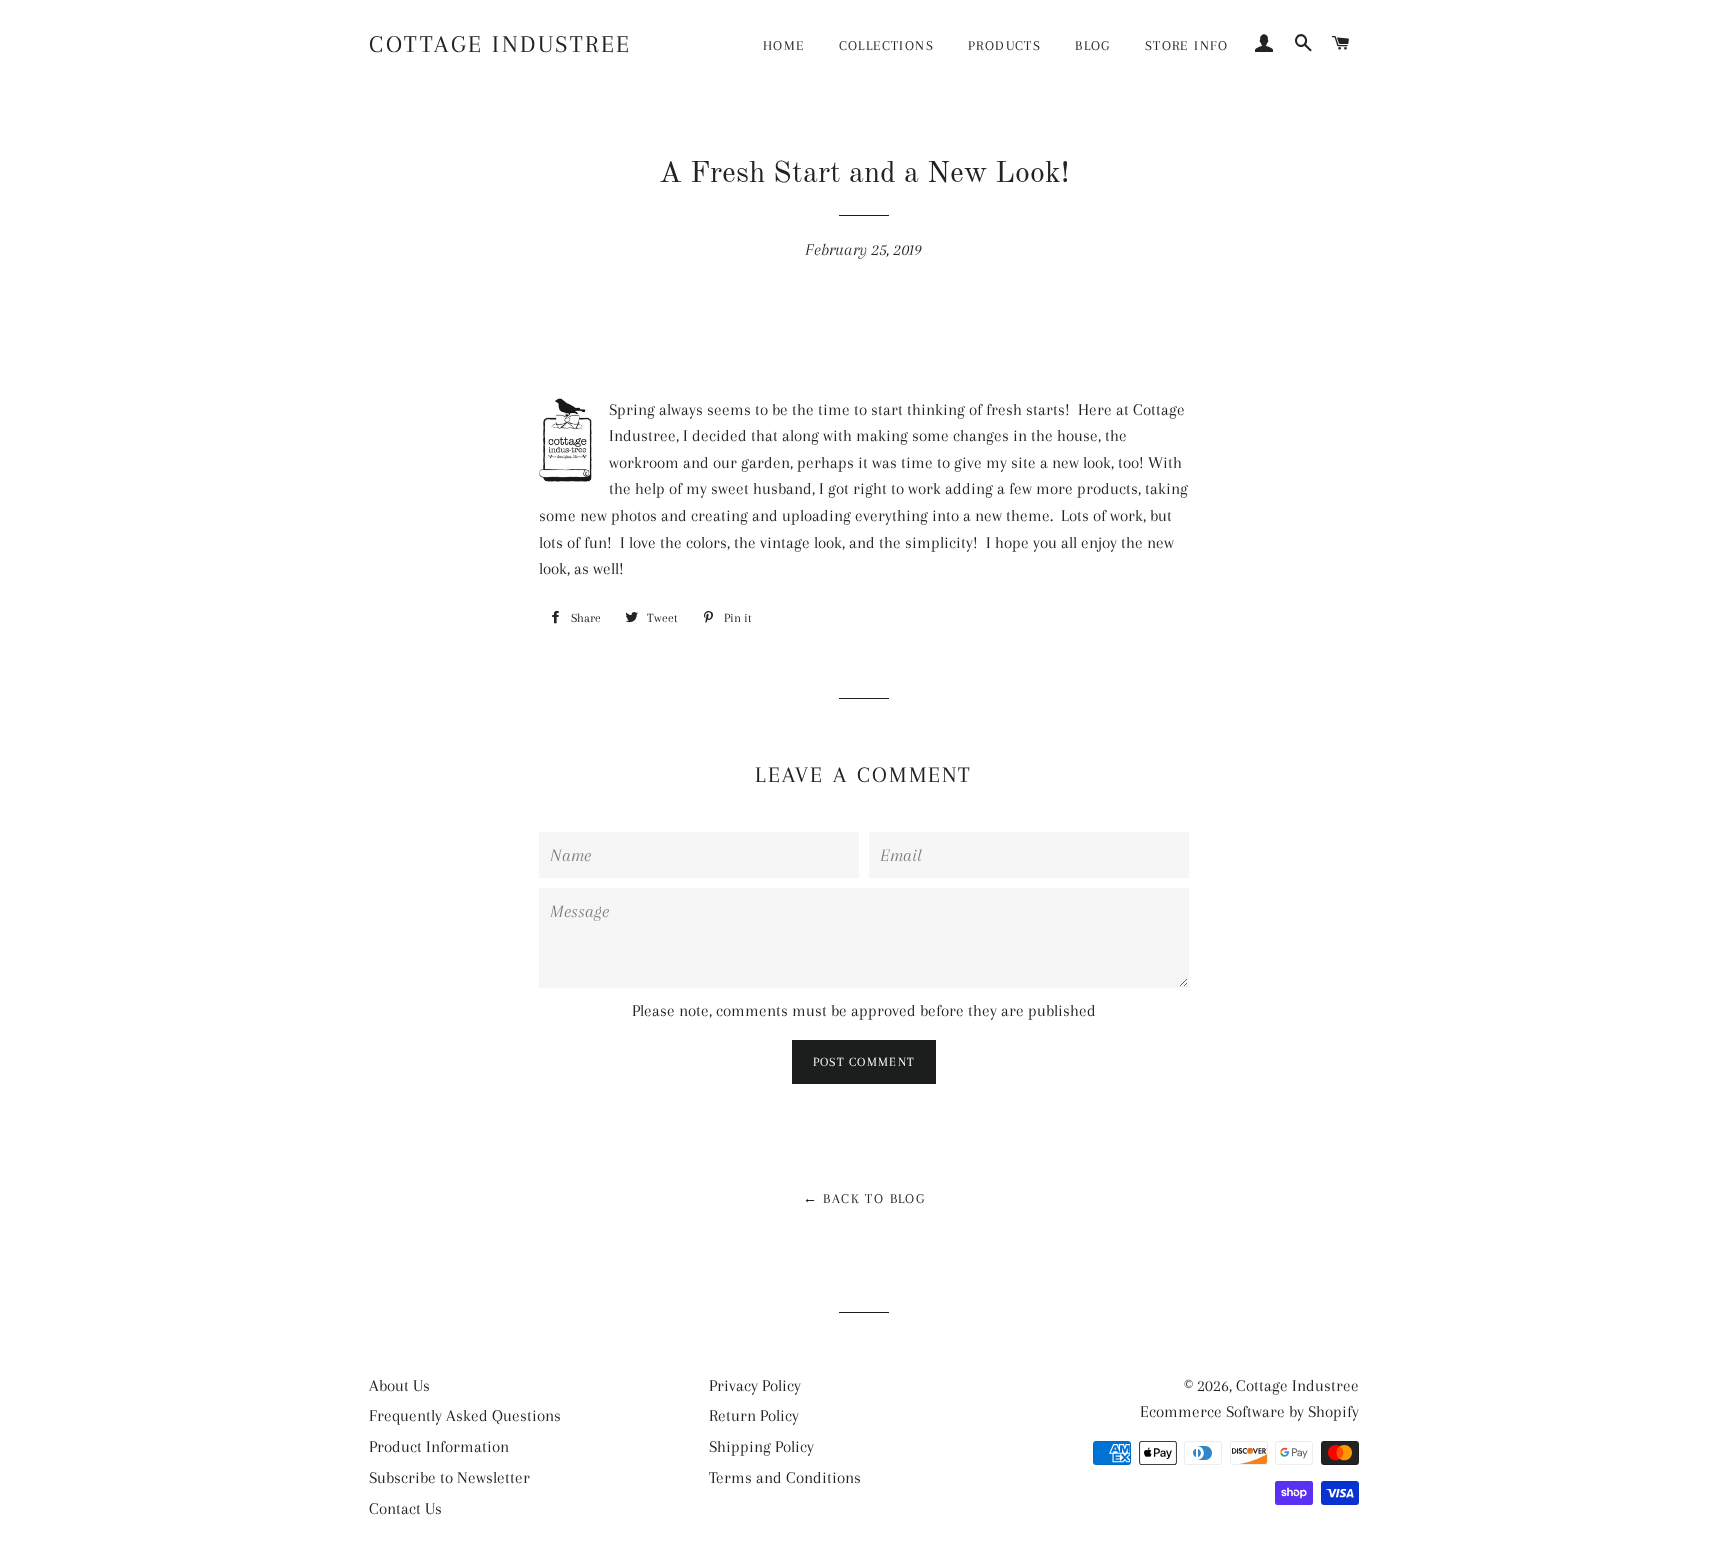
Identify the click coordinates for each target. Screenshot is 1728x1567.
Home (784, 45)
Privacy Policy (755, 1385)
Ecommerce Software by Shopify (1249, 1411)
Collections (886, 45)
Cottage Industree (500, 44)
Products (1004, 45)
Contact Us (405, 1508)
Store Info (1187, 45)
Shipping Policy (761, 1446)
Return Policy (754, 1415)
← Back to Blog (864, 1198)
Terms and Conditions (785, 1477)
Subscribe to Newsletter (449, 1477)
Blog (1093, 45)
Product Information (439, 1446)
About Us (399, 1385)
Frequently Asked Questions (465, 1415)
